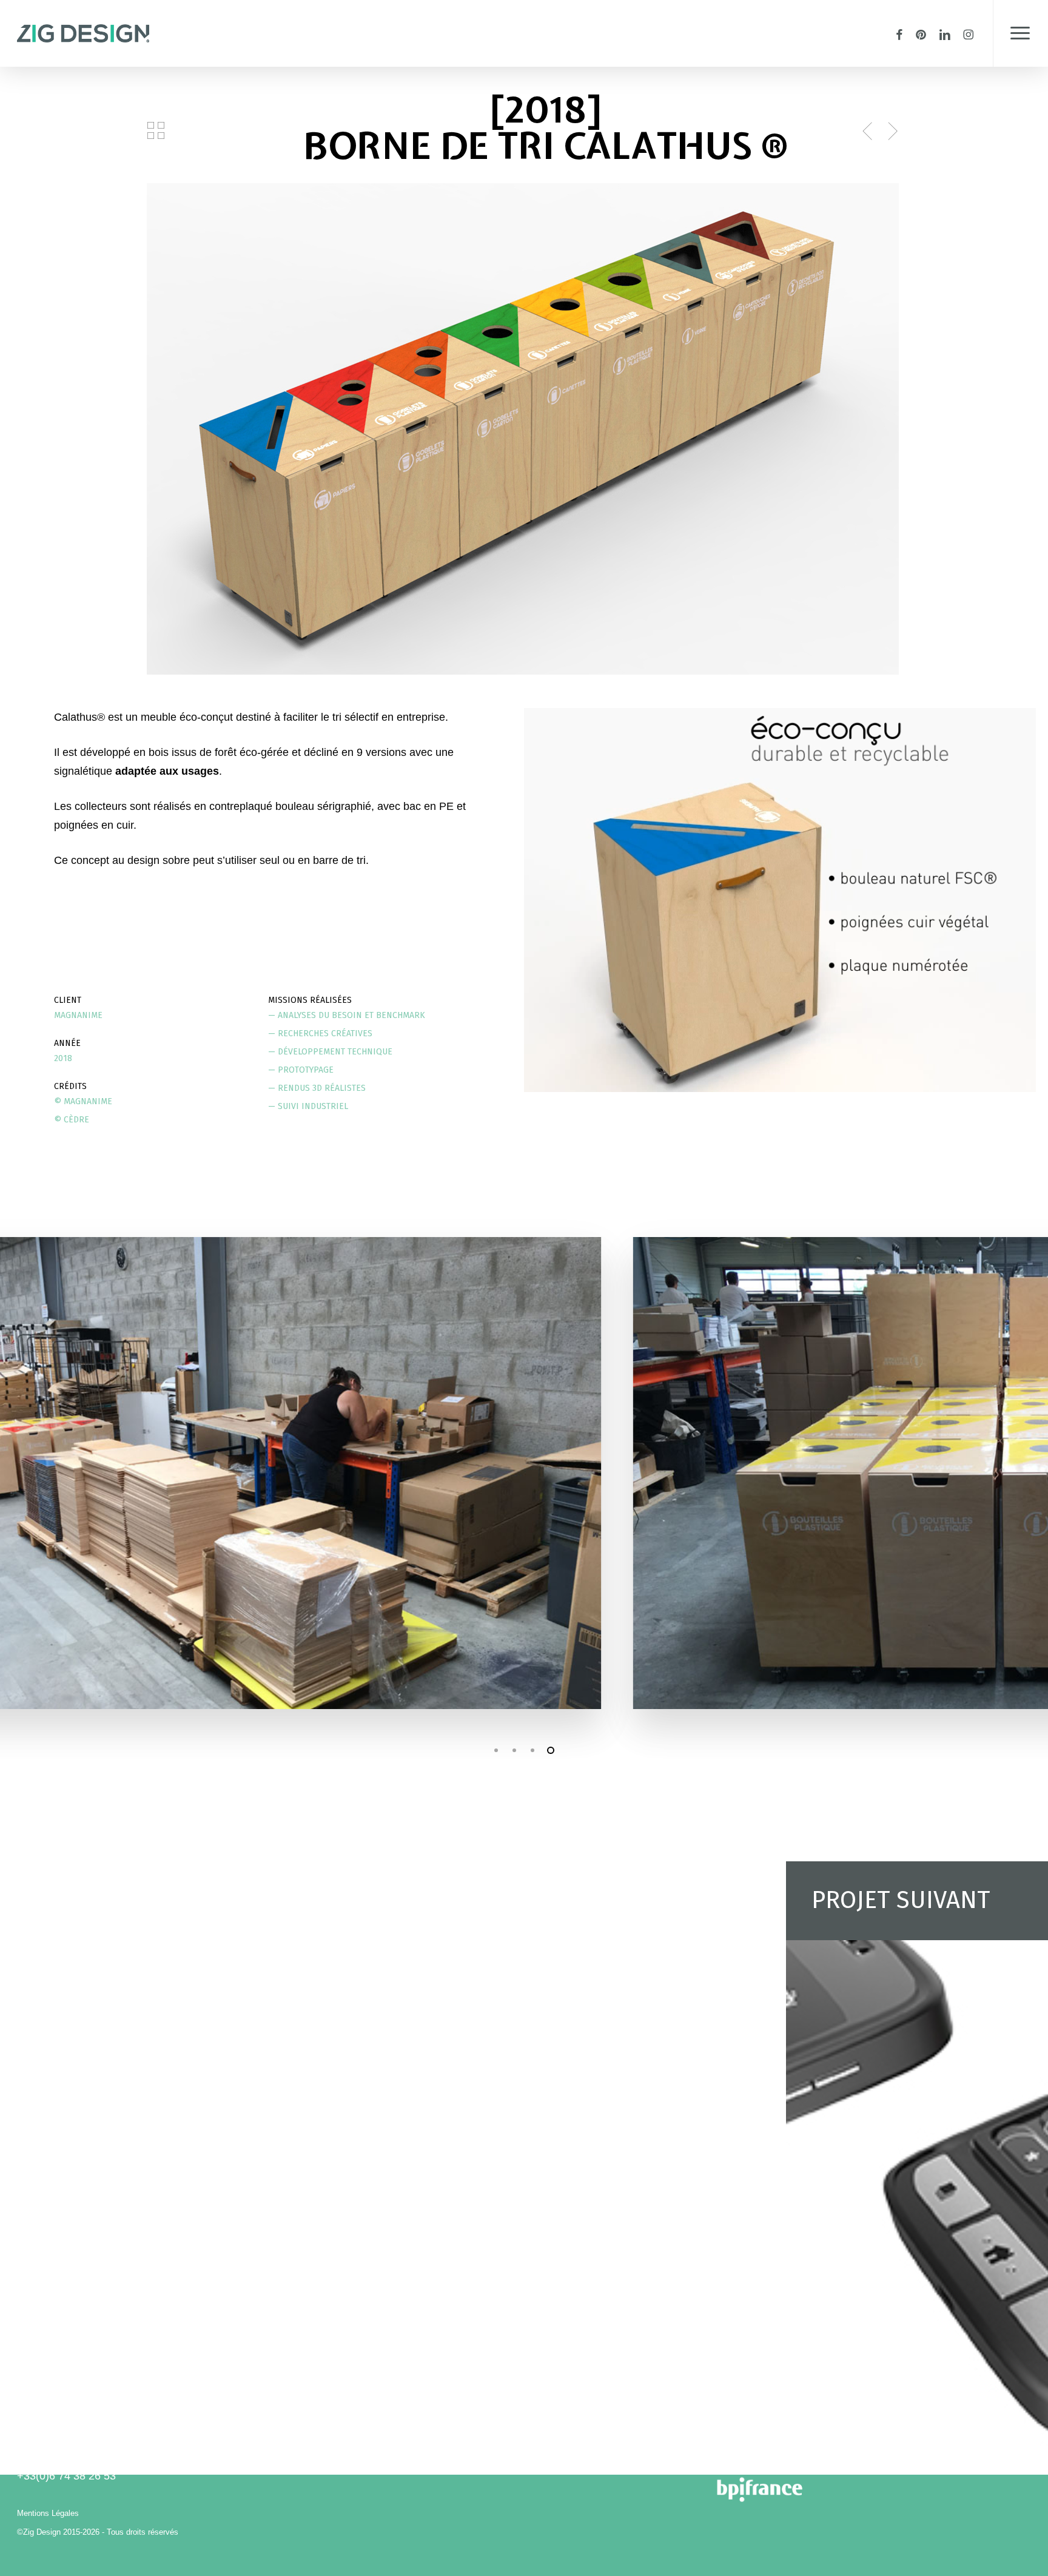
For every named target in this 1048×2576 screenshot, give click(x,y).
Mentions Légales (48, 2513)
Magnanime (78, 1015)
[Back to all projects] (156, 130)
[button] (1020, 33)
